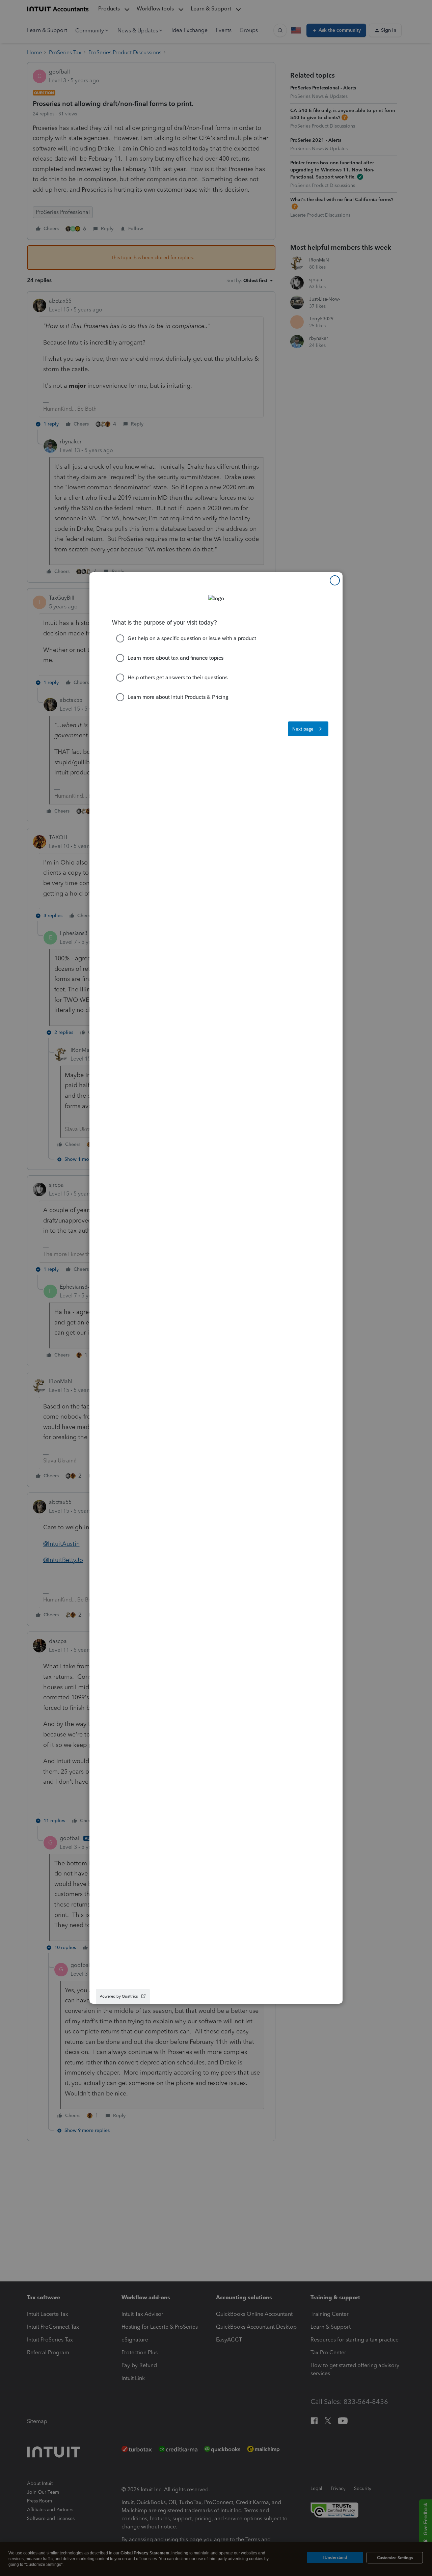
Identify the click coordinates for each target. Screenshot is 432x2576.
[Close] (335, 580)
